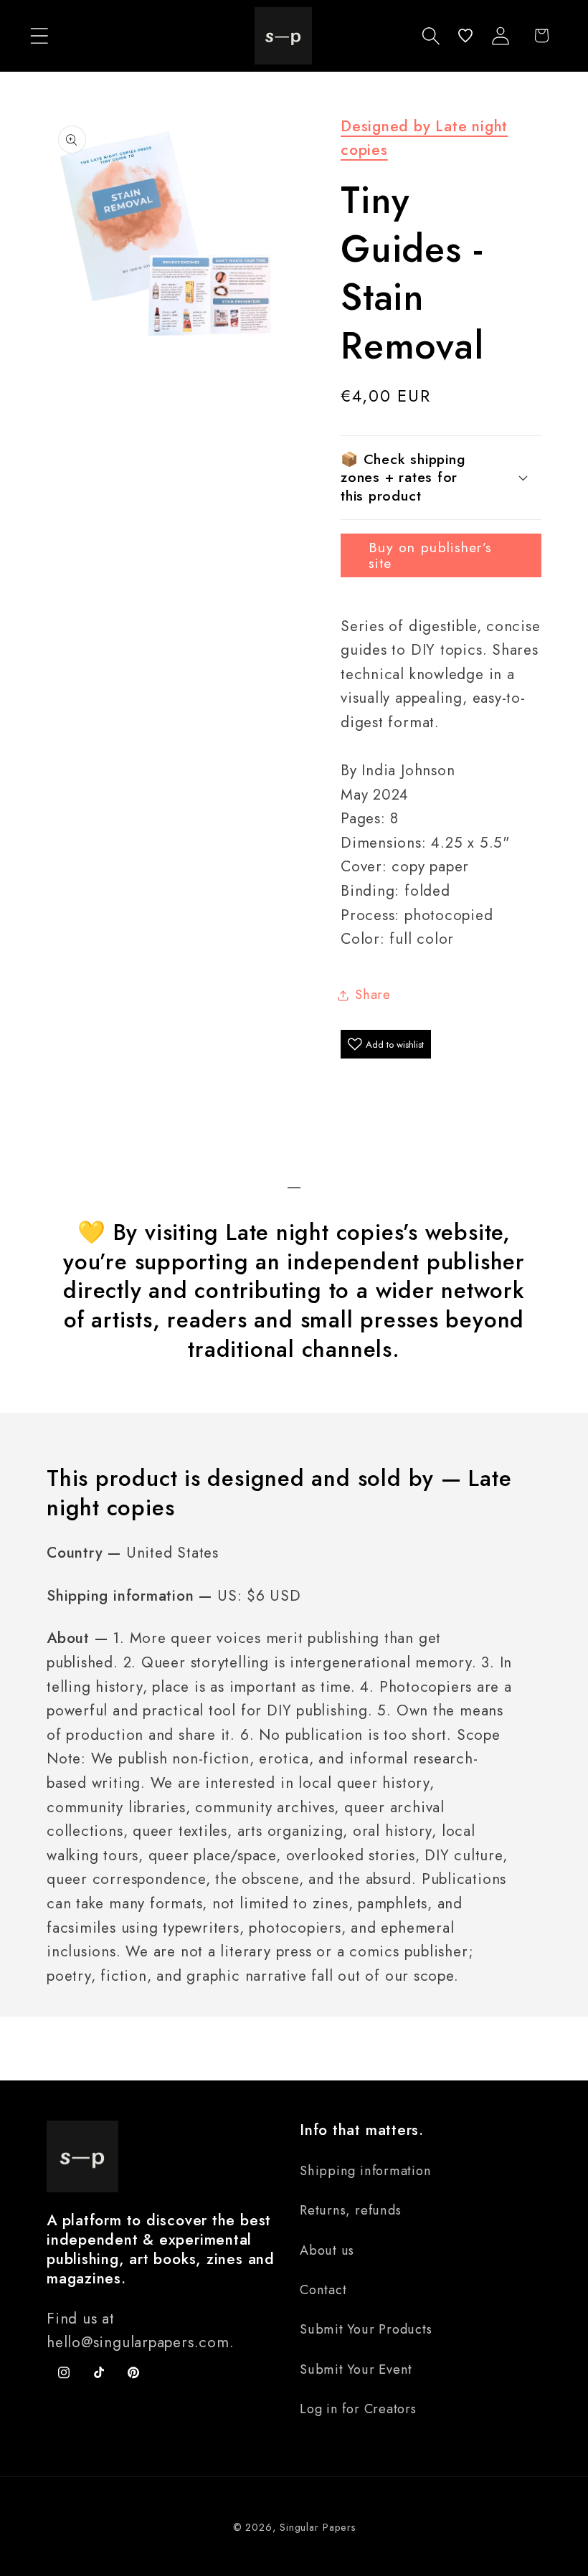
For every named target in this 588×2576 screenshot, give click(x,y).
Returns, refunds (350, 2210)
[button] (39, 35)
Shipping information (366, 2171)
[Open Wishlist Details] (465, 35)
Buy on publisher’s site (430, 555)
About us (327, 2250)
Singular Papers (318, 2527)
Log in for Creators (358, 2409)
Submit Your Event (356, 2369)
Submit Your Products (366, 2329)
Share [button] (373, 995)
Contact (323, 2290)
